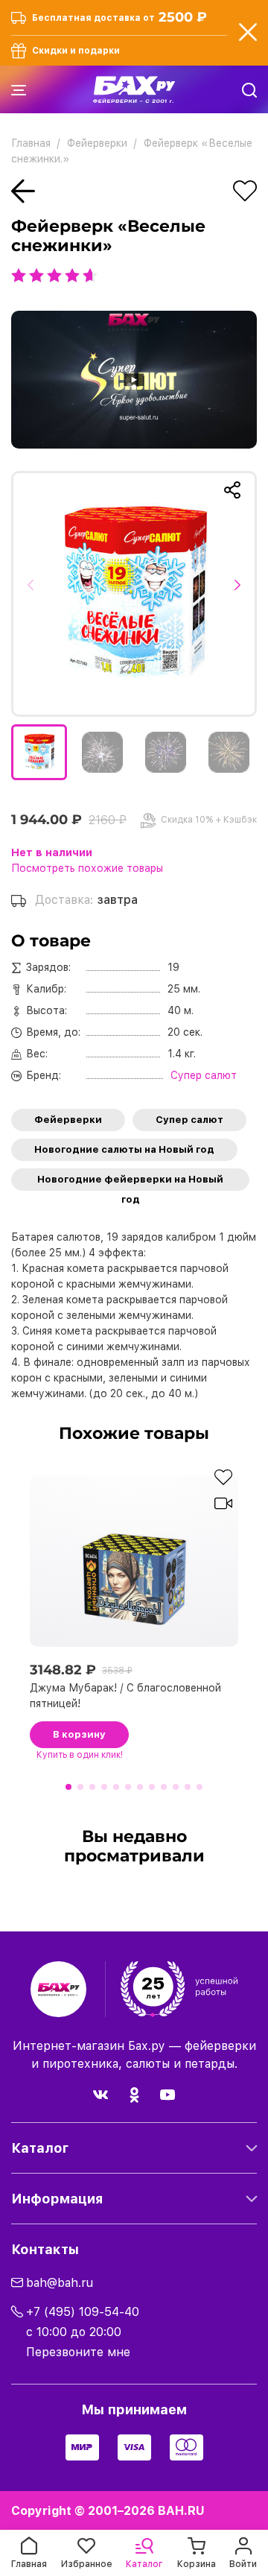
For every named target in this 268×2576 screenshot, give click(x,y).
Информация (57, 2199)
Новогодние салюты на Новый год (124, 1149)
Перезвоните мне (78, 2352)
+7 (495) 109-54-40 (83, 2312)
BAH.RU (181, 2511)
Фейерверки (68, 1120)
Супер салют (189, 1120)
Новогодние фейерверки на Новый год (130, 1182)
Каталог (40, 2148)
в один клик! (80, 1755)
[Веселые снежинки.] (134, 594)
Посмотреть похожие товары (87, 868)
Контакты (45, 2249)
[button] (35, 594)
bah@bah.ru (60, 2283)
